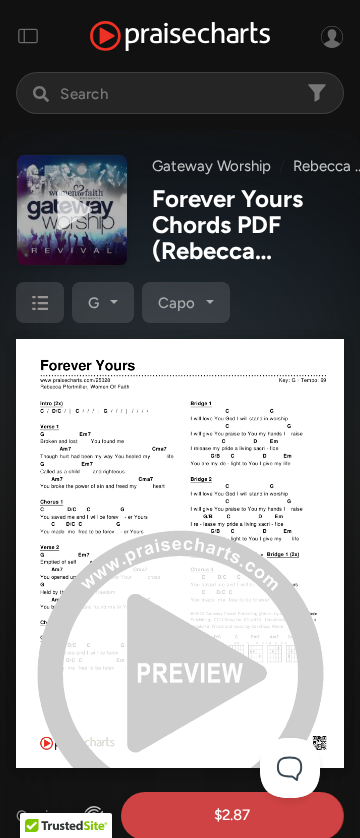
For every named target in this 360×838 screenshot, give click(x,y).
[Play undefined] (72, 210)
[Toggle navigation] (28, 36)
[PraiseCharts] (180, 36)
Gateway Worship (211, 166)
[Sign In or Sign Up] (332, 36)
